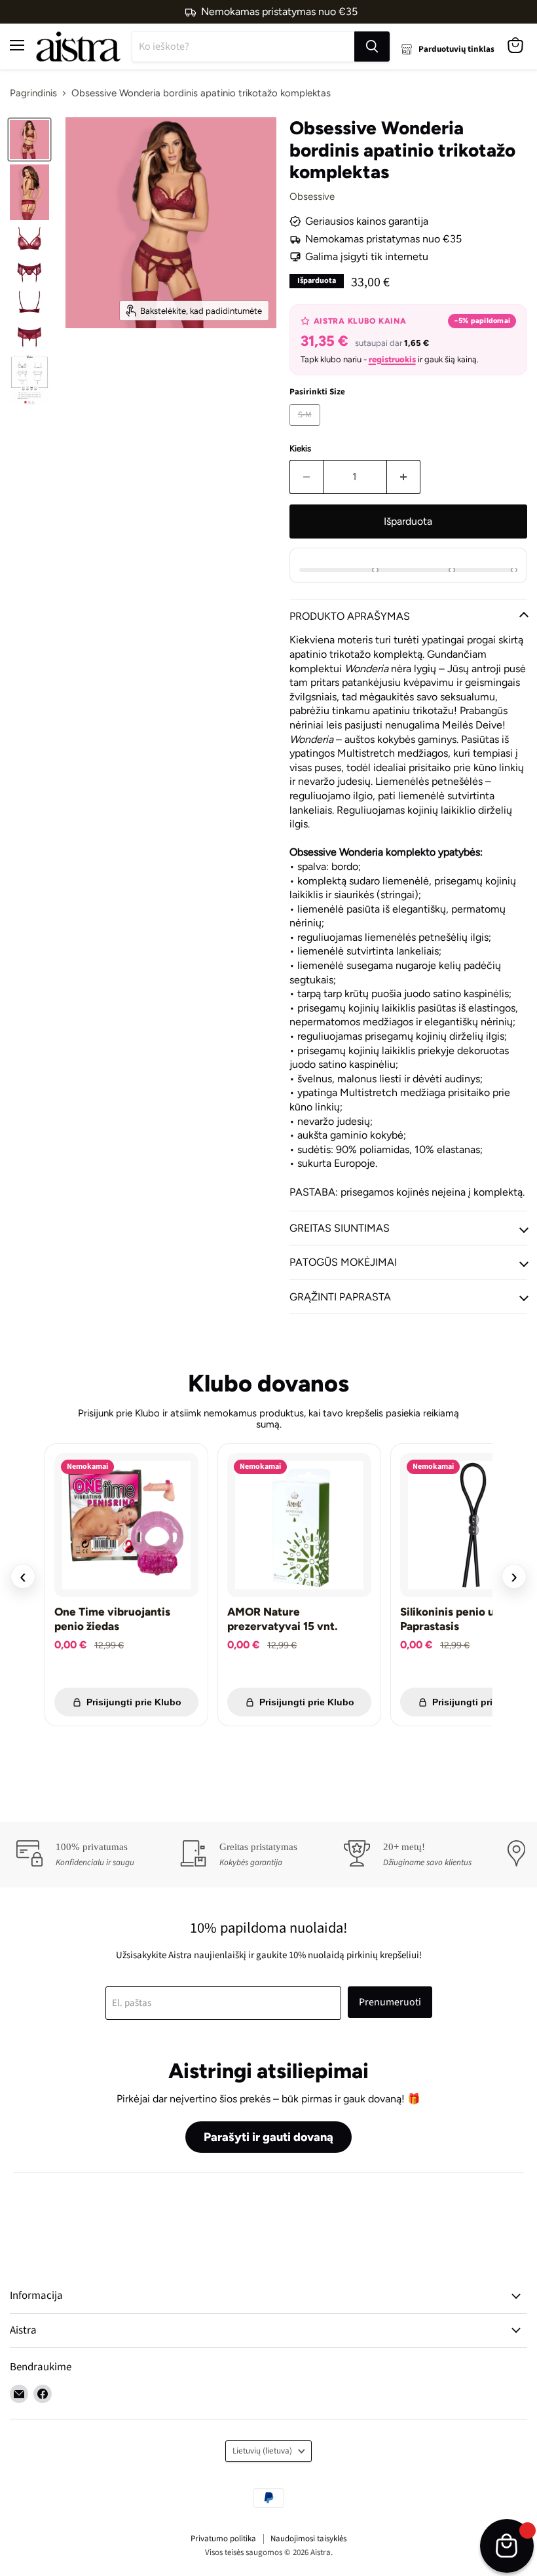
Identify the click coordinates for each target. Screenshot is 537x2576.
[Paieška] (372, 47)
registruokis (392, 359)
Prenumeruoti (390, 2002)
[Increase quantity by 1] (404, 477)
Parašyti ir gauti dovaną (268, 2137)
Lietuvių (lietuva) (262, 2451)
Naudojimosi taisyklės (308, 2539)
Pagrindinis (33, 93)
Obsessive (312, 197)
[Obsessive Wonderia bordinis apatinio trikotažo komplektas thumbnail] (29, 140)
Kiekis (300, 448)
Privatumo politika (223, 2539)
